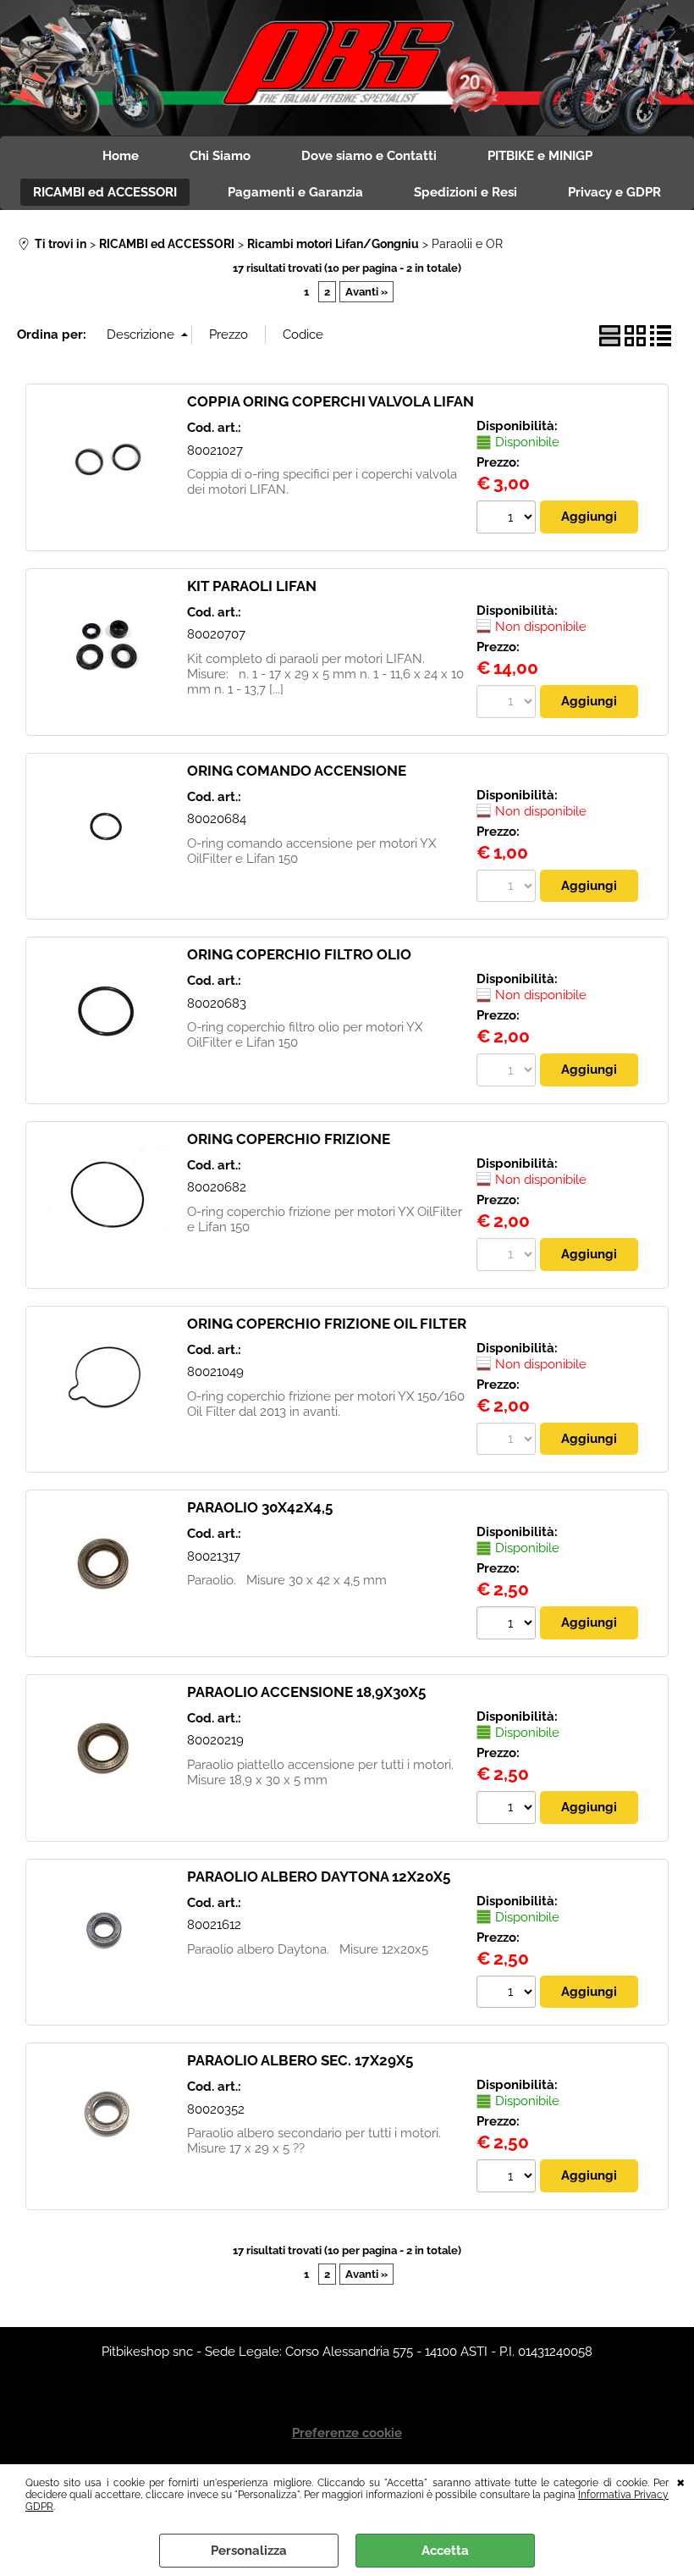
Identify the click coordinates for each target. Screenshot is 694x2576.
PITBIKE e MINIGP (540, 156)
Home (121, 156)
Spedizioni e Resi (465, 192)
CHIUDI (681, 2481)
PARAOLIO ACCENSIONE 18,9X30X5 (306, 1692)
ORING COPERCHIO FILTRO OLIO (299, 954)
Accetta (445, 2551)
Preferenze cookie (347, 2433)
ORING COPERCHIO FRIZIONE (289, 1139)
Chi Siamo (220, 156)
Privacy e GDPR (614, 192)
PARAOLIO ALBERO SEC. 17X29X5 (300, 2060)
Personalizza (249, 2551)
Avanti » (366, 292)
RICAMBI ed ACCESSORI (105, 192)
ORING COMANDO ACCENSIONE (297, 771)
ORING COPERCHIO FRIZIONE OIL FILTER (327, 1324)
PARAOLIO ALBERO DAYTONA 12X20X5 (319, 1877)
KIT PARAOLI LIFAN (252, 586)
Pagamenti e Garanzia (295, 192)
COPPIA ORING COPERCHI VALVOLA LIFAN (330, 401)
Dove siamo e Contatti (369, 156)
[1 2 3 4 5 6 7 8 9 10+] (508, 519)
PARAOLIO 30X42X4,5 (260, 1507)
